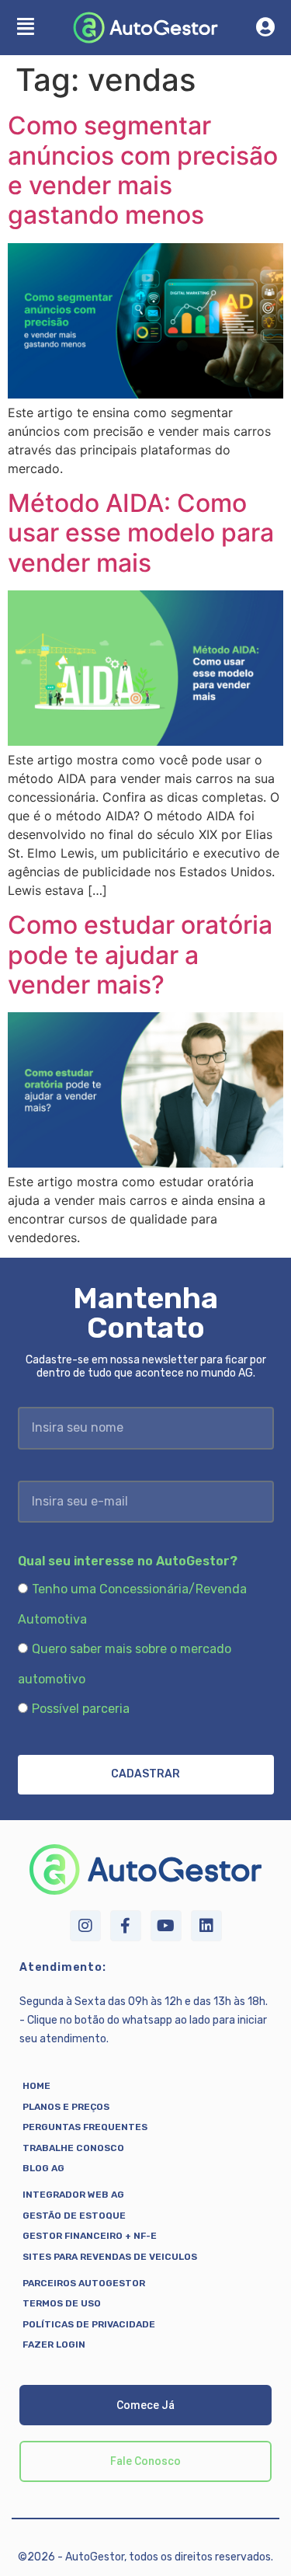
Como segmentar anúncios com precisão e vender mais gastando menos (143, 170)
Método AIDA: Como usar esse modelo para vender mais (141, 533)
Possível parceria (81, 1709)
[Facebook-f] (126, 1926)
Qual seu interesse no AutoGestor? (128, 1561)
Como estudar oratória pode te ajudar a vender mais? (140, 955)
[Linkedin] (206, 1926)
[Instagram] (85, 1926)
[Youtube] (166, 1926)
